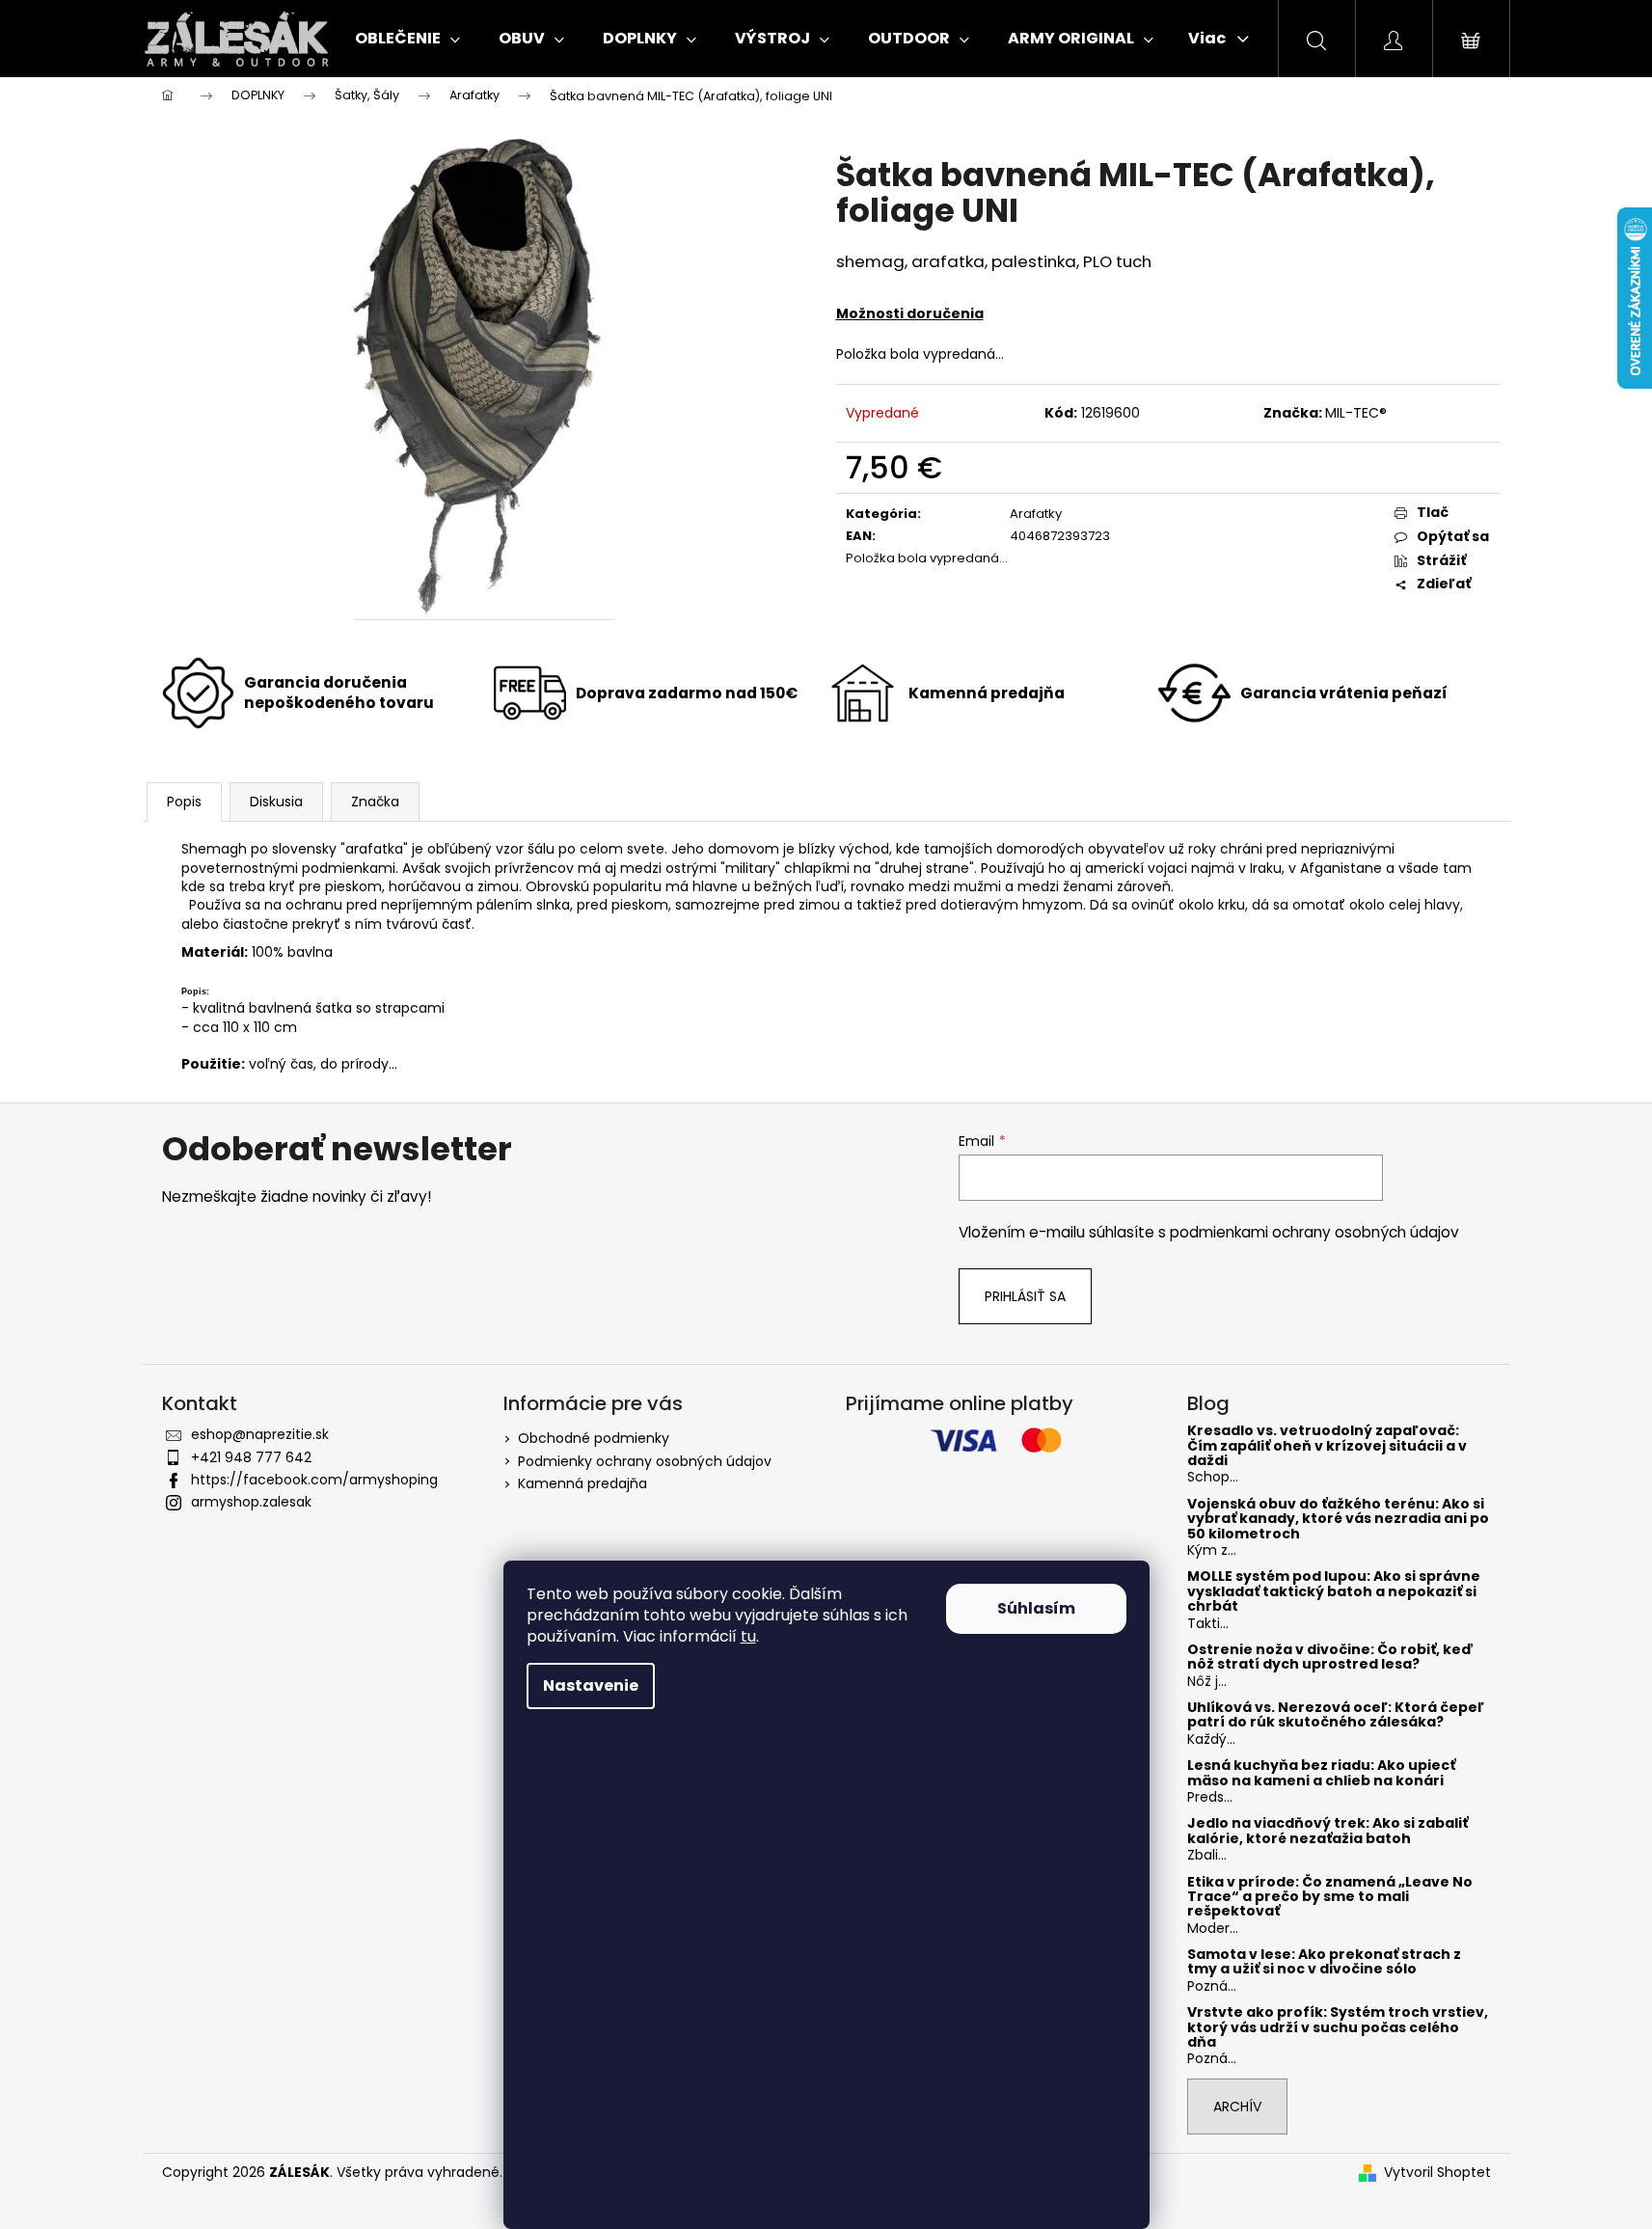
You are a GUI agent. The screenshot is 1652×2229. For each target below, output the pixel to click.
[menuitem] (407, 39)
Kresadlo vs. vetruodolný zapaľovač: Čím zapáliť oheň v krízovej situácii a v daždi (1327, 1446)
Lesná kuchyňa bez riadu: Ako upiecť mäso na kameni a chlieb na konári (1321, 1773)
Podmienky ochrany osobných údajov (645, 1461)
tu (748, 1636)
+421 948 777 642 (251, 1457)
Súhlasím (1036, 1608)
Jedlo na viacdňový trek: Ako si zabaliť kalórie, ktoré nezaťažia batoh (1327, 1831)
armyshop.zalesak (251, 1502)
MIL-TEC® (1356, 413)
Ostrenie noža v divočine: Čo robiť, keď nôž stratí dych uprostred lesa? (1330, 1658)
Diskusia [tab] (276, 802)
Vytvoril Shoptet (1437, 2173)
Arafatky (1036, 514)
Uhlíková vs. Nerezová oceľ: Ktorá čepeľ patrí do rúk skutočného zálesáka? (1336, 1715)
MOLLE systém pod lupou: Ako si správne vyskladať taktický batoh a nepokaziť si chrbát (1334, 1591)
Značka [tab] (375, 802)
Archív (1237, 2107)
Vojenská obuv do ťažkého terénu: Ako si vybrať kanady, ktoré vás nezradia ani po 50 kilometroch (1338, 1519)
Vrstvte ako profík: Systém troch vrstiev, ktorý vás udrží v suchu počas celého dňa (1338, 2027)
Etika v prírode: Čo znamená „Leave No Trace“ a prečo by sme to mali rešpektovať (1330, 1897)
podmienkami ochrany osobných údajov (1314, 1232)
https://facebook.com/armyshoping (314, 1480)
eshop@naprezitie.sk (260, 1434)
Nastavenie (591, 1685)
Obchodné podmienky (594, 1438)
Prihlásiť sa (1025, 1296)
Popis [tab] (184, 802)
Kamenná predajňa (582, 1483)
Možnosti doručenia (910, 313)
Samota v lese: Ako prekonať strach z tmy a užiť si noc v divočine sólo (1324, 1962)
